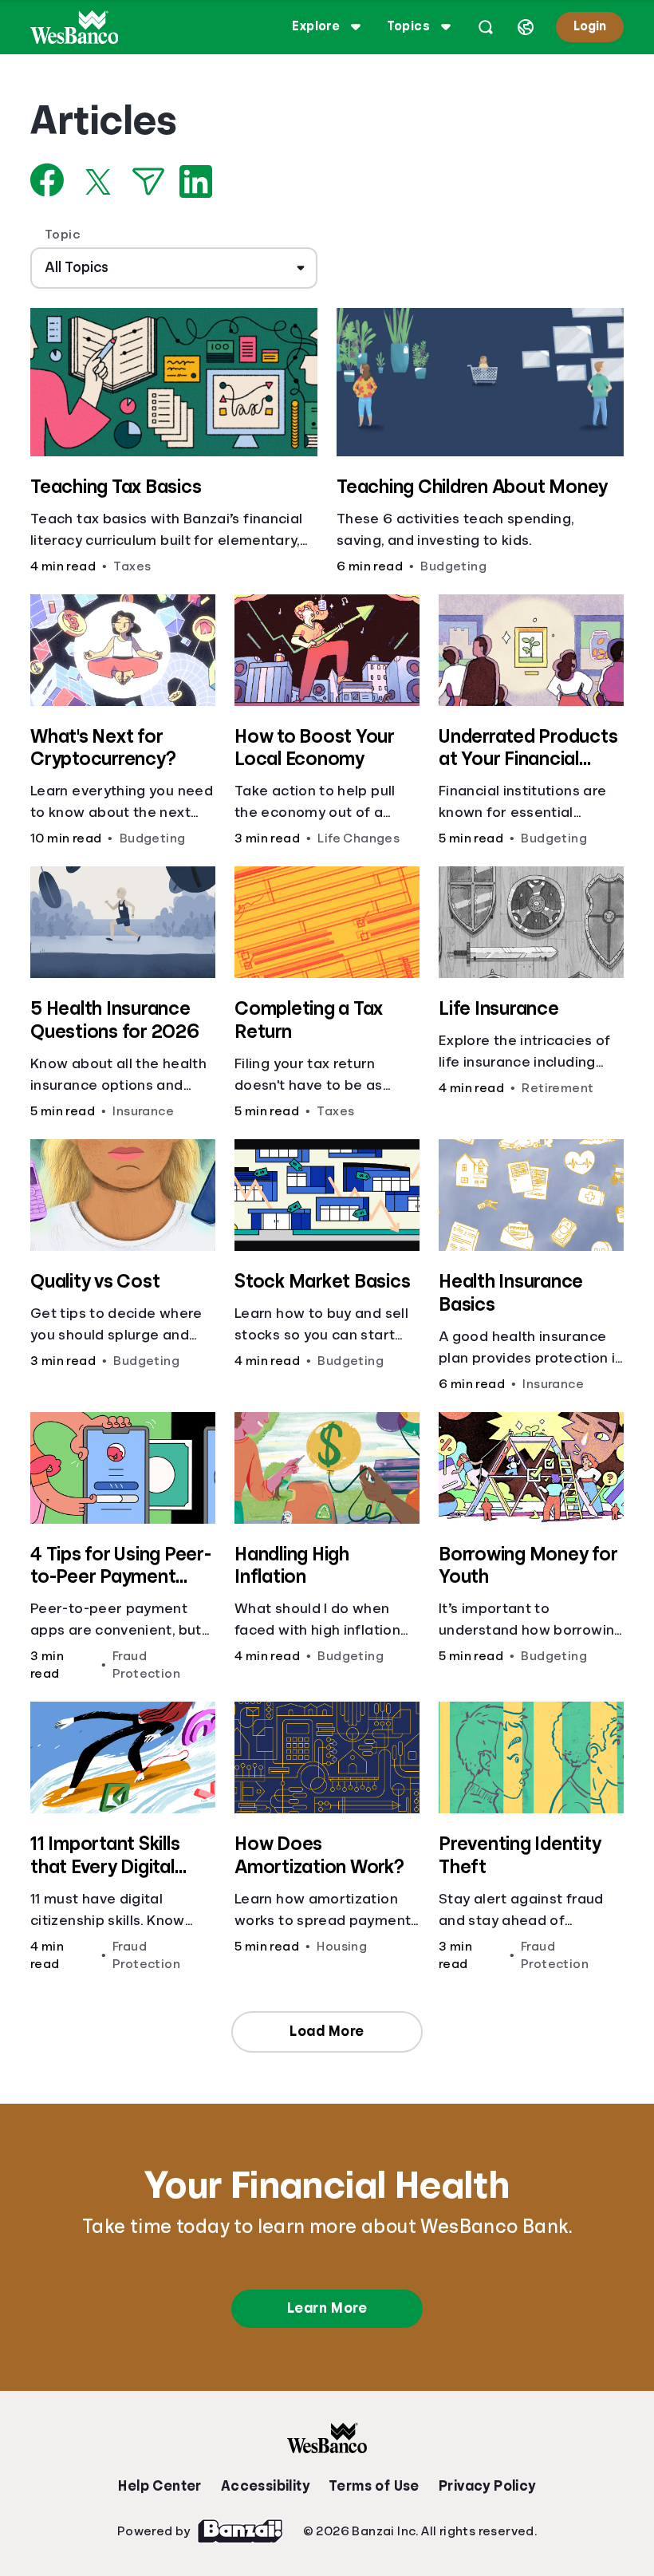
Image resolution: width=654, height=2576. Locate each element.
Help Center (160, 2486)
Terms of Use (374, 2486)
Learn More (327, 2308)
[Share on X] (98, 182)
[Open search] (486, 27)
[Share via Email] (148, 181)
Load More (327, 2031)
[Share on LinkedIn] (196, 181)
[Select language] (526, 27)
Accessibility (265, 2486)
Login (590, 26)
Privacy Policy (487, 2486)
